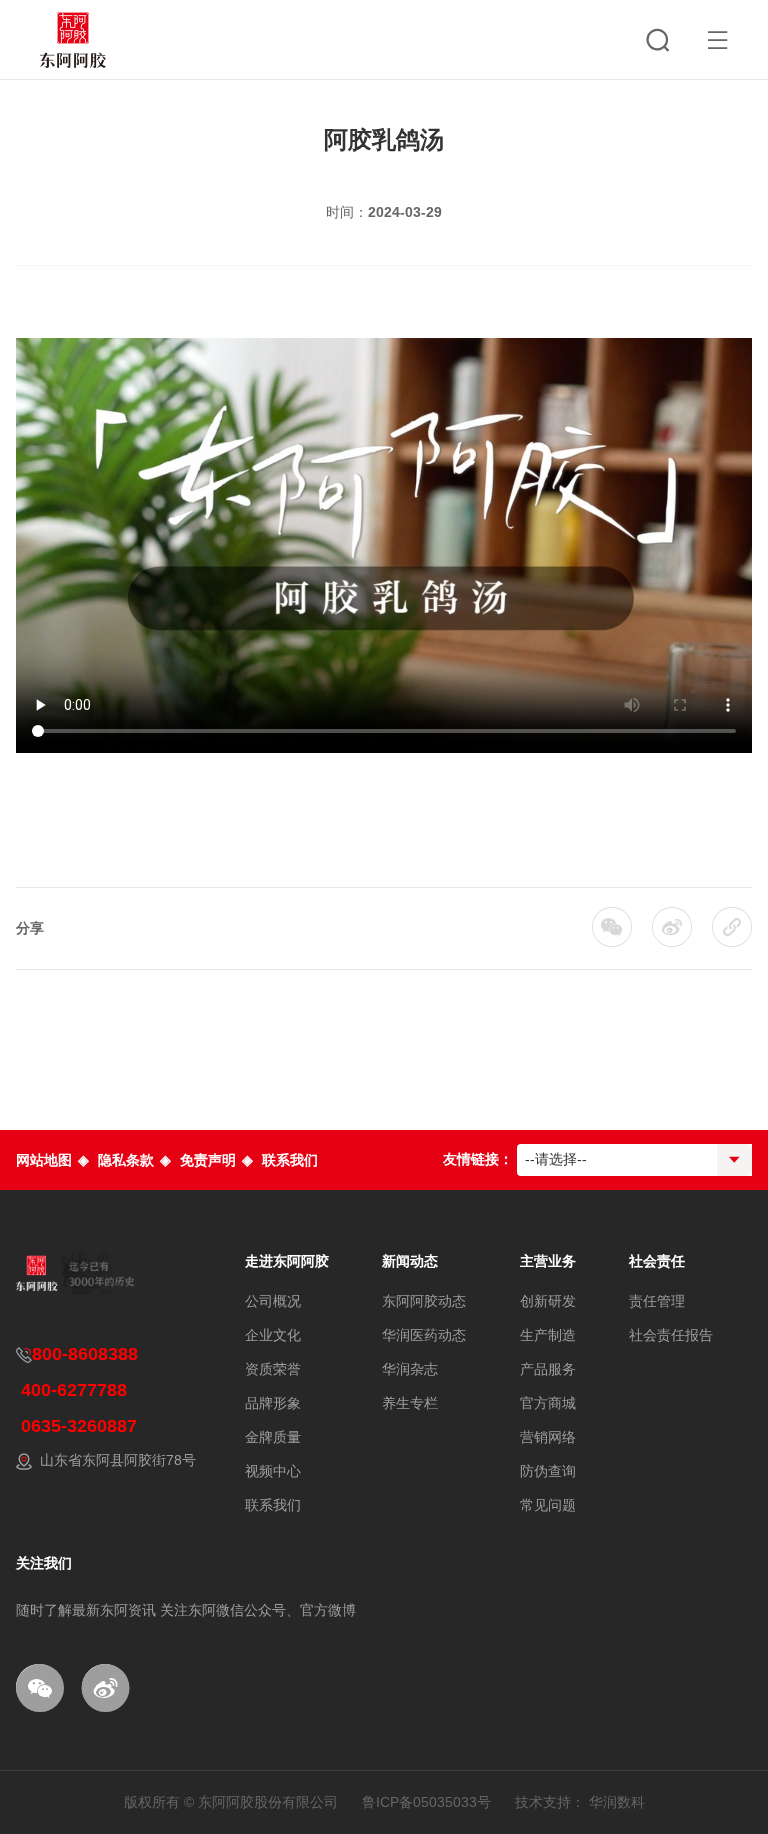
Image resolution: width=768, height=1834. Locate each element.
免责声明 (208, 1160)
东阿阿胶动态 (424, 1301)
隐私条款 (126, 1160)
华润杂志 (410, 1369)
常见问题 (548, 1505)
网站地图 (44, 1160)
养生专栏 (410, 1403)
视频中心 (273, 1471)
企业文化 (273, 1335)
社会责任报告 (671, 1335)
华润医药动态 (424, 1335)
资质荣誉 (273, 1369)
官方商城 (548, 1403)
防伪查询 (548, 1471)
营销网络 (548, 1437)
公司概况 (273, 1301)
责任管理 (657, 1301)
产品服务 (548, 1369)
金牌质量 (273, 1437)
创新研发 (548, 1301)
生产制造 (548, 1335)
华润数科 (617, 1802)
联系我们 (290, 1160)
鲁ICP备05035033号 (426, 1802)
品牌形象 (273, 1403)
